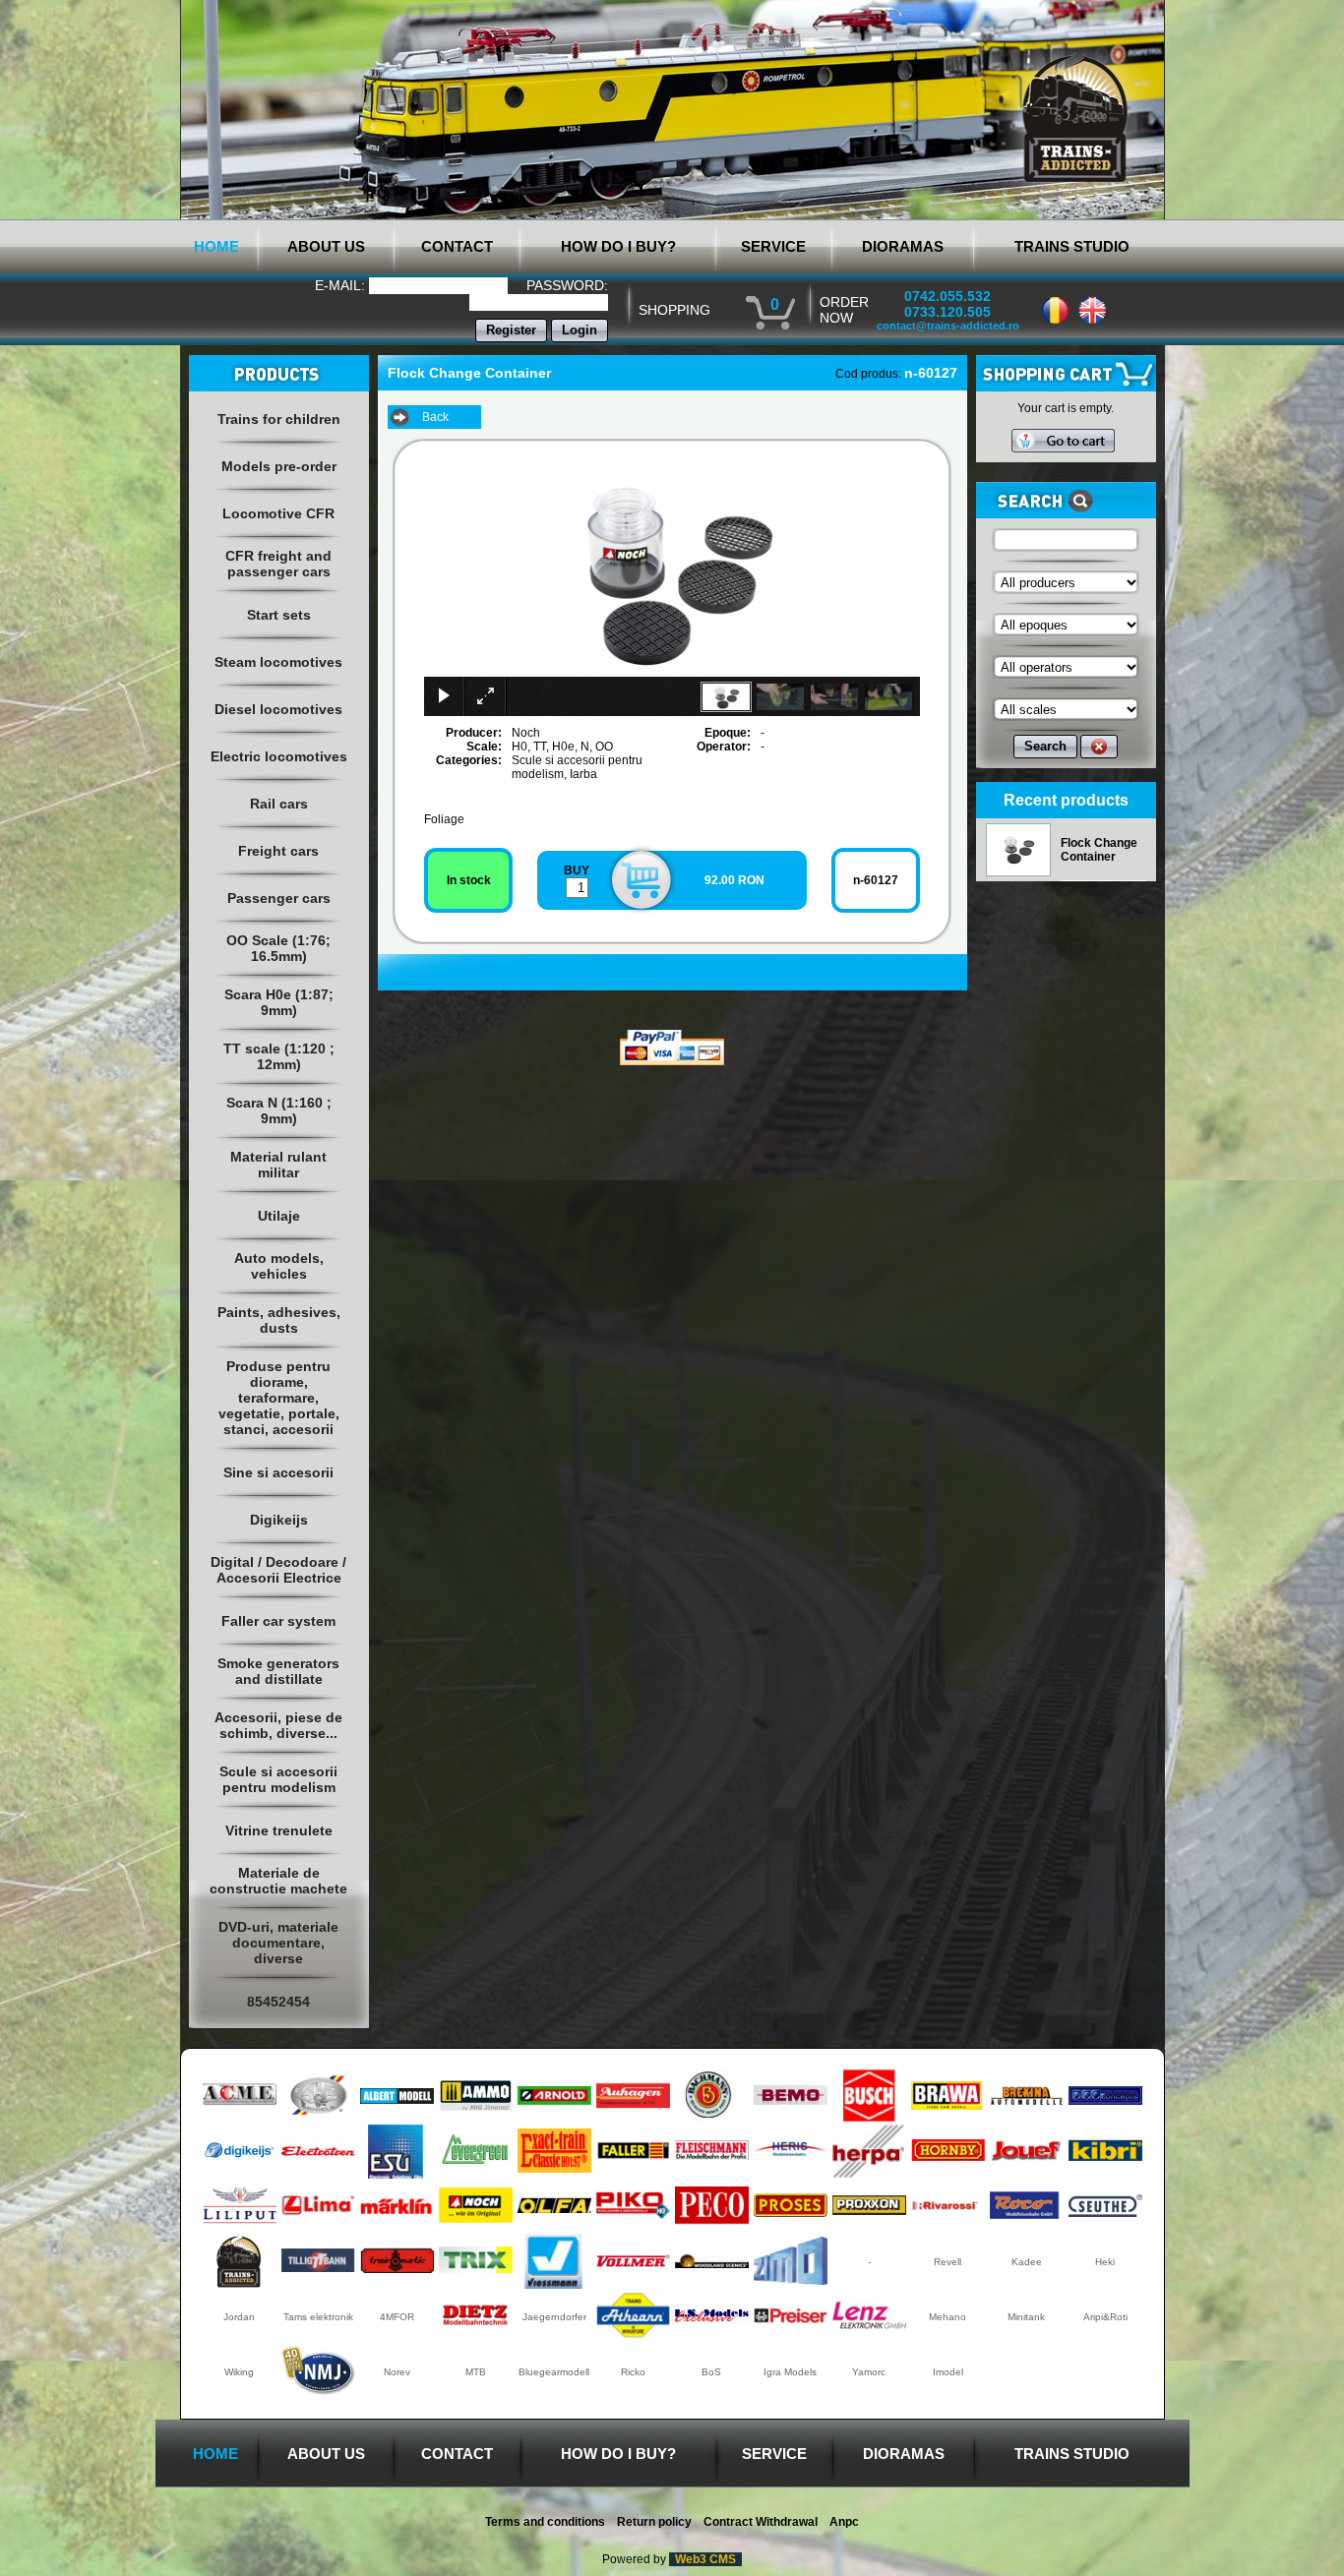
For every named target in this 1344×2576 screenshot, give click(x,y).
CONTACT (457, 246)
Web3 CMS (705, 2559)
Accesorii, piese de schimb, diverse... (278, 1725)
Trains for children (279, 419)
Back (435, 417)
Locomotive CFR (278, 513)
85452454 (278, 2002)
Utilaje (279, 1216)
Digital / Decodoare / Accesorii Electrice (278, 1570)
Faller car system (278, 1621)
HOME (216, 246)
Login (580, 330)
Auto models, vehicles (279, 1266)
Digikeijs (279, 1520)
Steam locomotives (278, 662)
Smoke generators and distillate (278, 1671)
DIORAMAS (903, 246)
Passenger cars (279, 898)
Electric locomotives (279, 756)
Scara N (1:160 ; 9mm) (279, 1110)
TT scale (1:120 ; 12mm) (279, 1056)
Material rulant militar (278, 1165)
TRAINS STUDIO (1072, 246)
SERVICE (773, 246)
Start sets (279, 615)
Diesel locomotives (278, 709)
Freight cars (278, 851)
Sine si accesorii (278, 1472)
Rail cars (279, 804)
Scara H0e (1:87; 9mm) (279, 1002)
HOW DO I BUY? (618, 246)
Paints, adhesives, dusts (279, 1320)
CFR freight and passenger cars (278, 564)
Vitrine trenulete (279, 1830)
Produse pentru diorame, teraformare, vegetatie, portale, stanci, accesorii (279, 1398)
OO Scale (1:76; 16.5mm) (278, 948)
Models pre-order (279, 466)
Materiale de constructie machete (278, 1881)
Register (511, 330)
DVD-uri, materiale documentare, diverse (278, 1943)
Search (1045, 746)
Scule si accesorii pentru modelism (278, 1779)
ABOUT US (326, 246)
